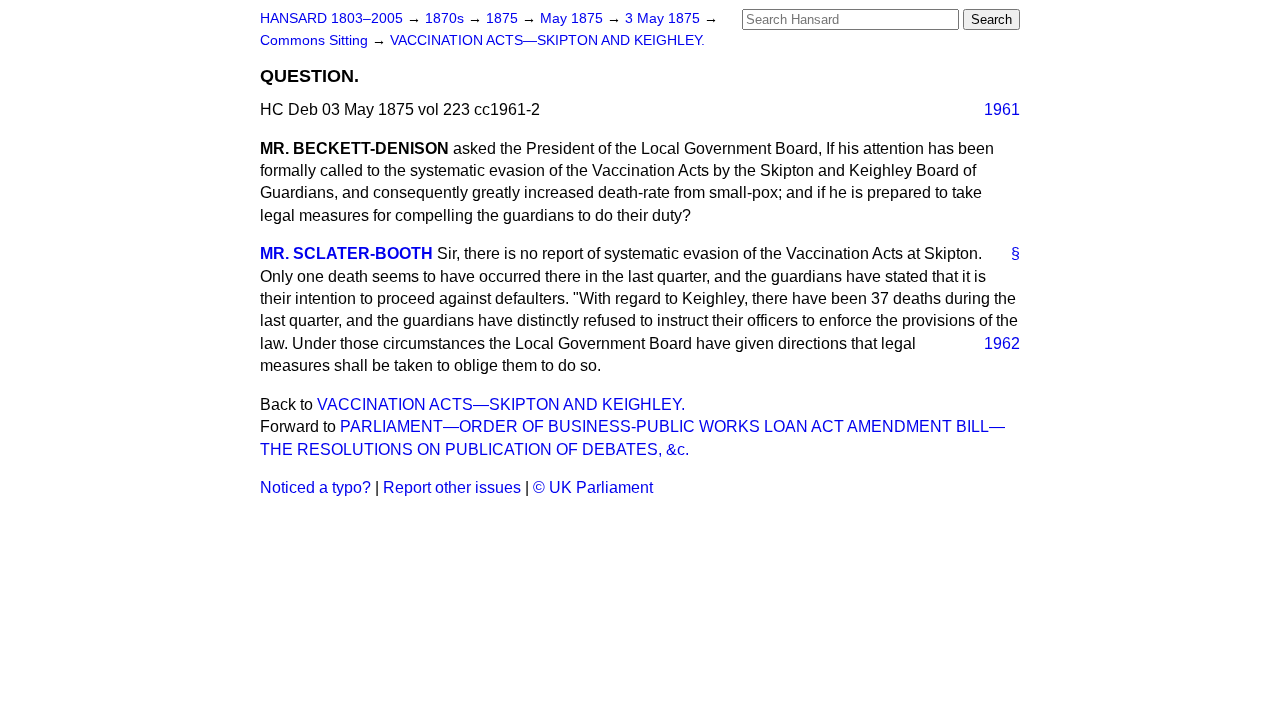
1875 (504, 18)
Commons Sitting (316, 40)
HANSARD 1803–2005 (331, 18)
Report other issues (452, 487)
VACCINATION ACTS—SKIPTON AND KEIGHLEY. (547, 40)
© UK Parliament (593, 487)
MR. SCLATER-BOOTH (346, 253)
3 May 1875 (664, 18)
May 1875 (573, 18)
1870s (446, 18)
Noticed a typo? (315, 487)
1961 (1002, 109)
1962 (1002, 343)
